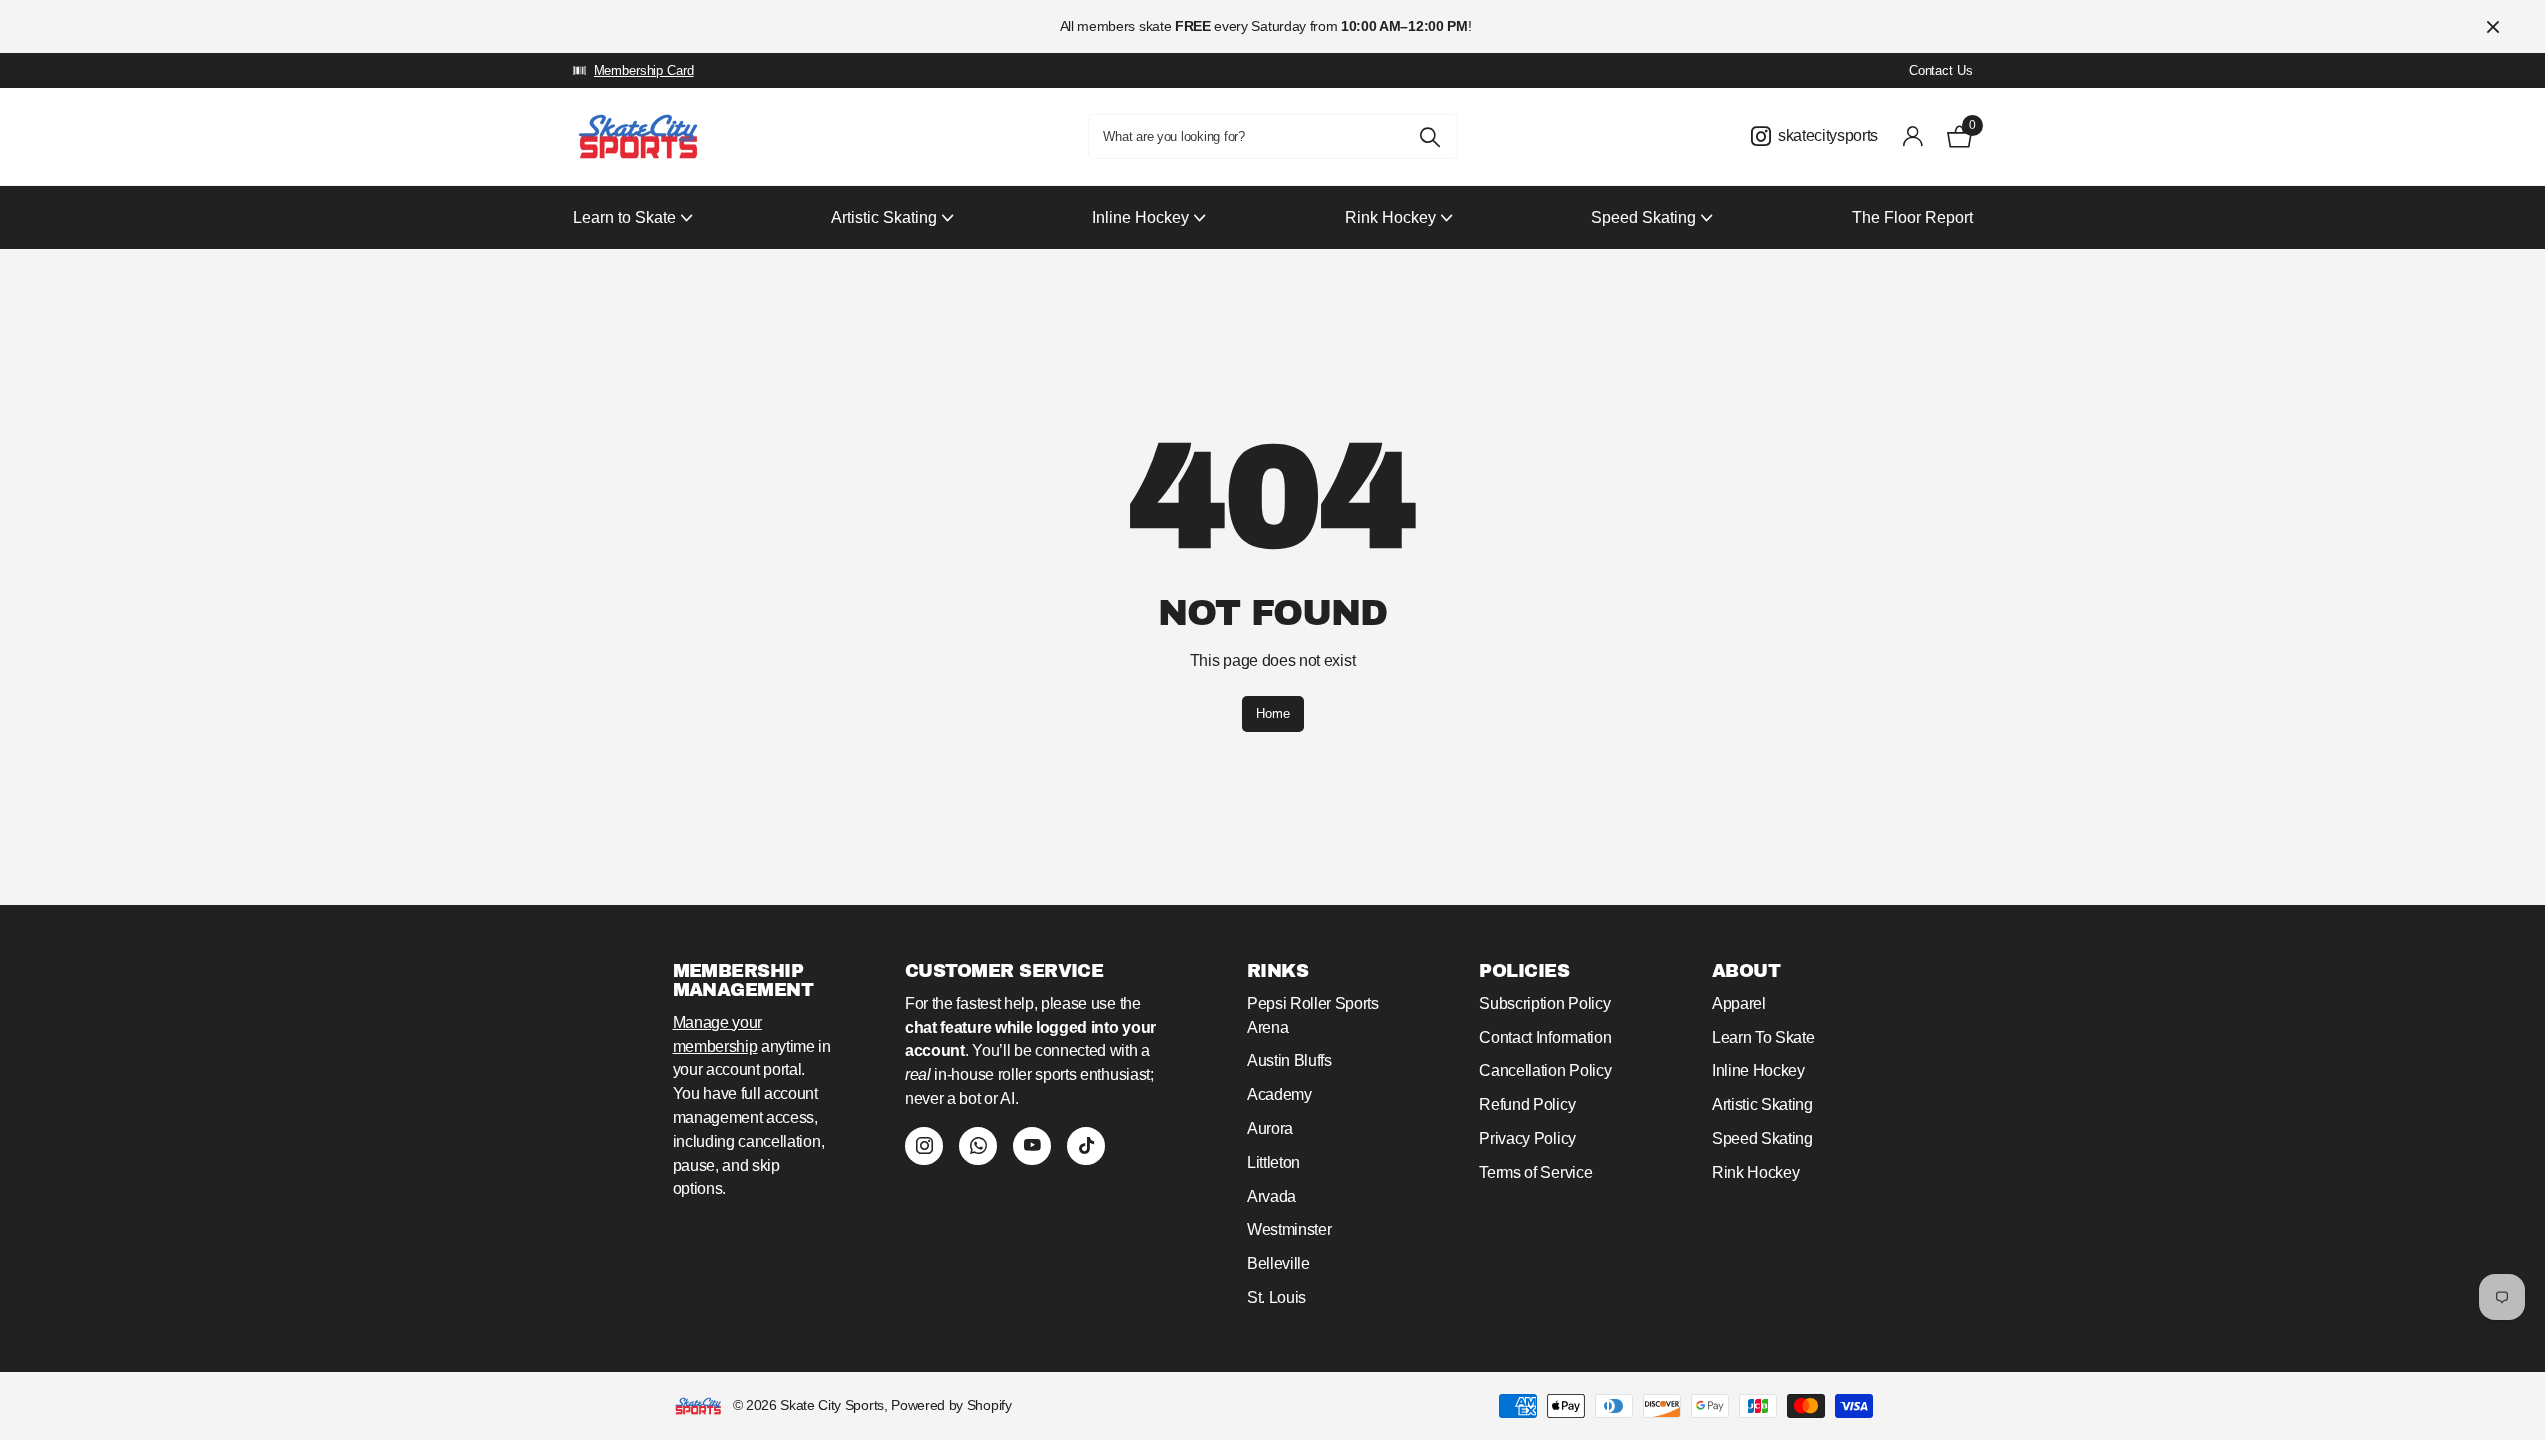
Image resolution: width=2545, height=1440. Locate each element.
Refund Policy (1527, 1104)
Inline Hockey (1758, 1070)
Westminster (1289, 1229)
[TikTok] (1086, 1146)
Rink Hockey (1756, 1172)
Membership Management (743, 980)
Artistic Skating (1762, 1104)
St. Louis (1276, 1297)
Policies (1524, 971)
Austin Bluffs (1289, 1060)
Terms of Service (1535, 1172)
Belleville (1278, 1263)
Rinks (1277, 971)
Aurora (1270, 1128)
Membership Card (644, 70)
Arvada (1271, 1196)
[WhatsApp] (978, 1146)
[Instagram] (924, 1146)
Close (2493, 26)
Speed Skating (1762, 1138)
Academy (1279, 1094)
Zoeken (1430, 136)
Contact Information (1545, 1037)
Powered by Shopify (951, 1405)
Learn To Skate (1763, 1037)
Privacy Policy (1527, 1138)
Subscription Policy (1544, 1003)
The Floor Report (1912, 217)
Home (1273, 713)
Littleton (1273, 1162)
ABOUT (1746, 971)
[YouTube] (1032, 1146)
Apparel (1739, 1003)
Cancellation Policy (1545, 1070)
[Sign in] (1912, 136)
